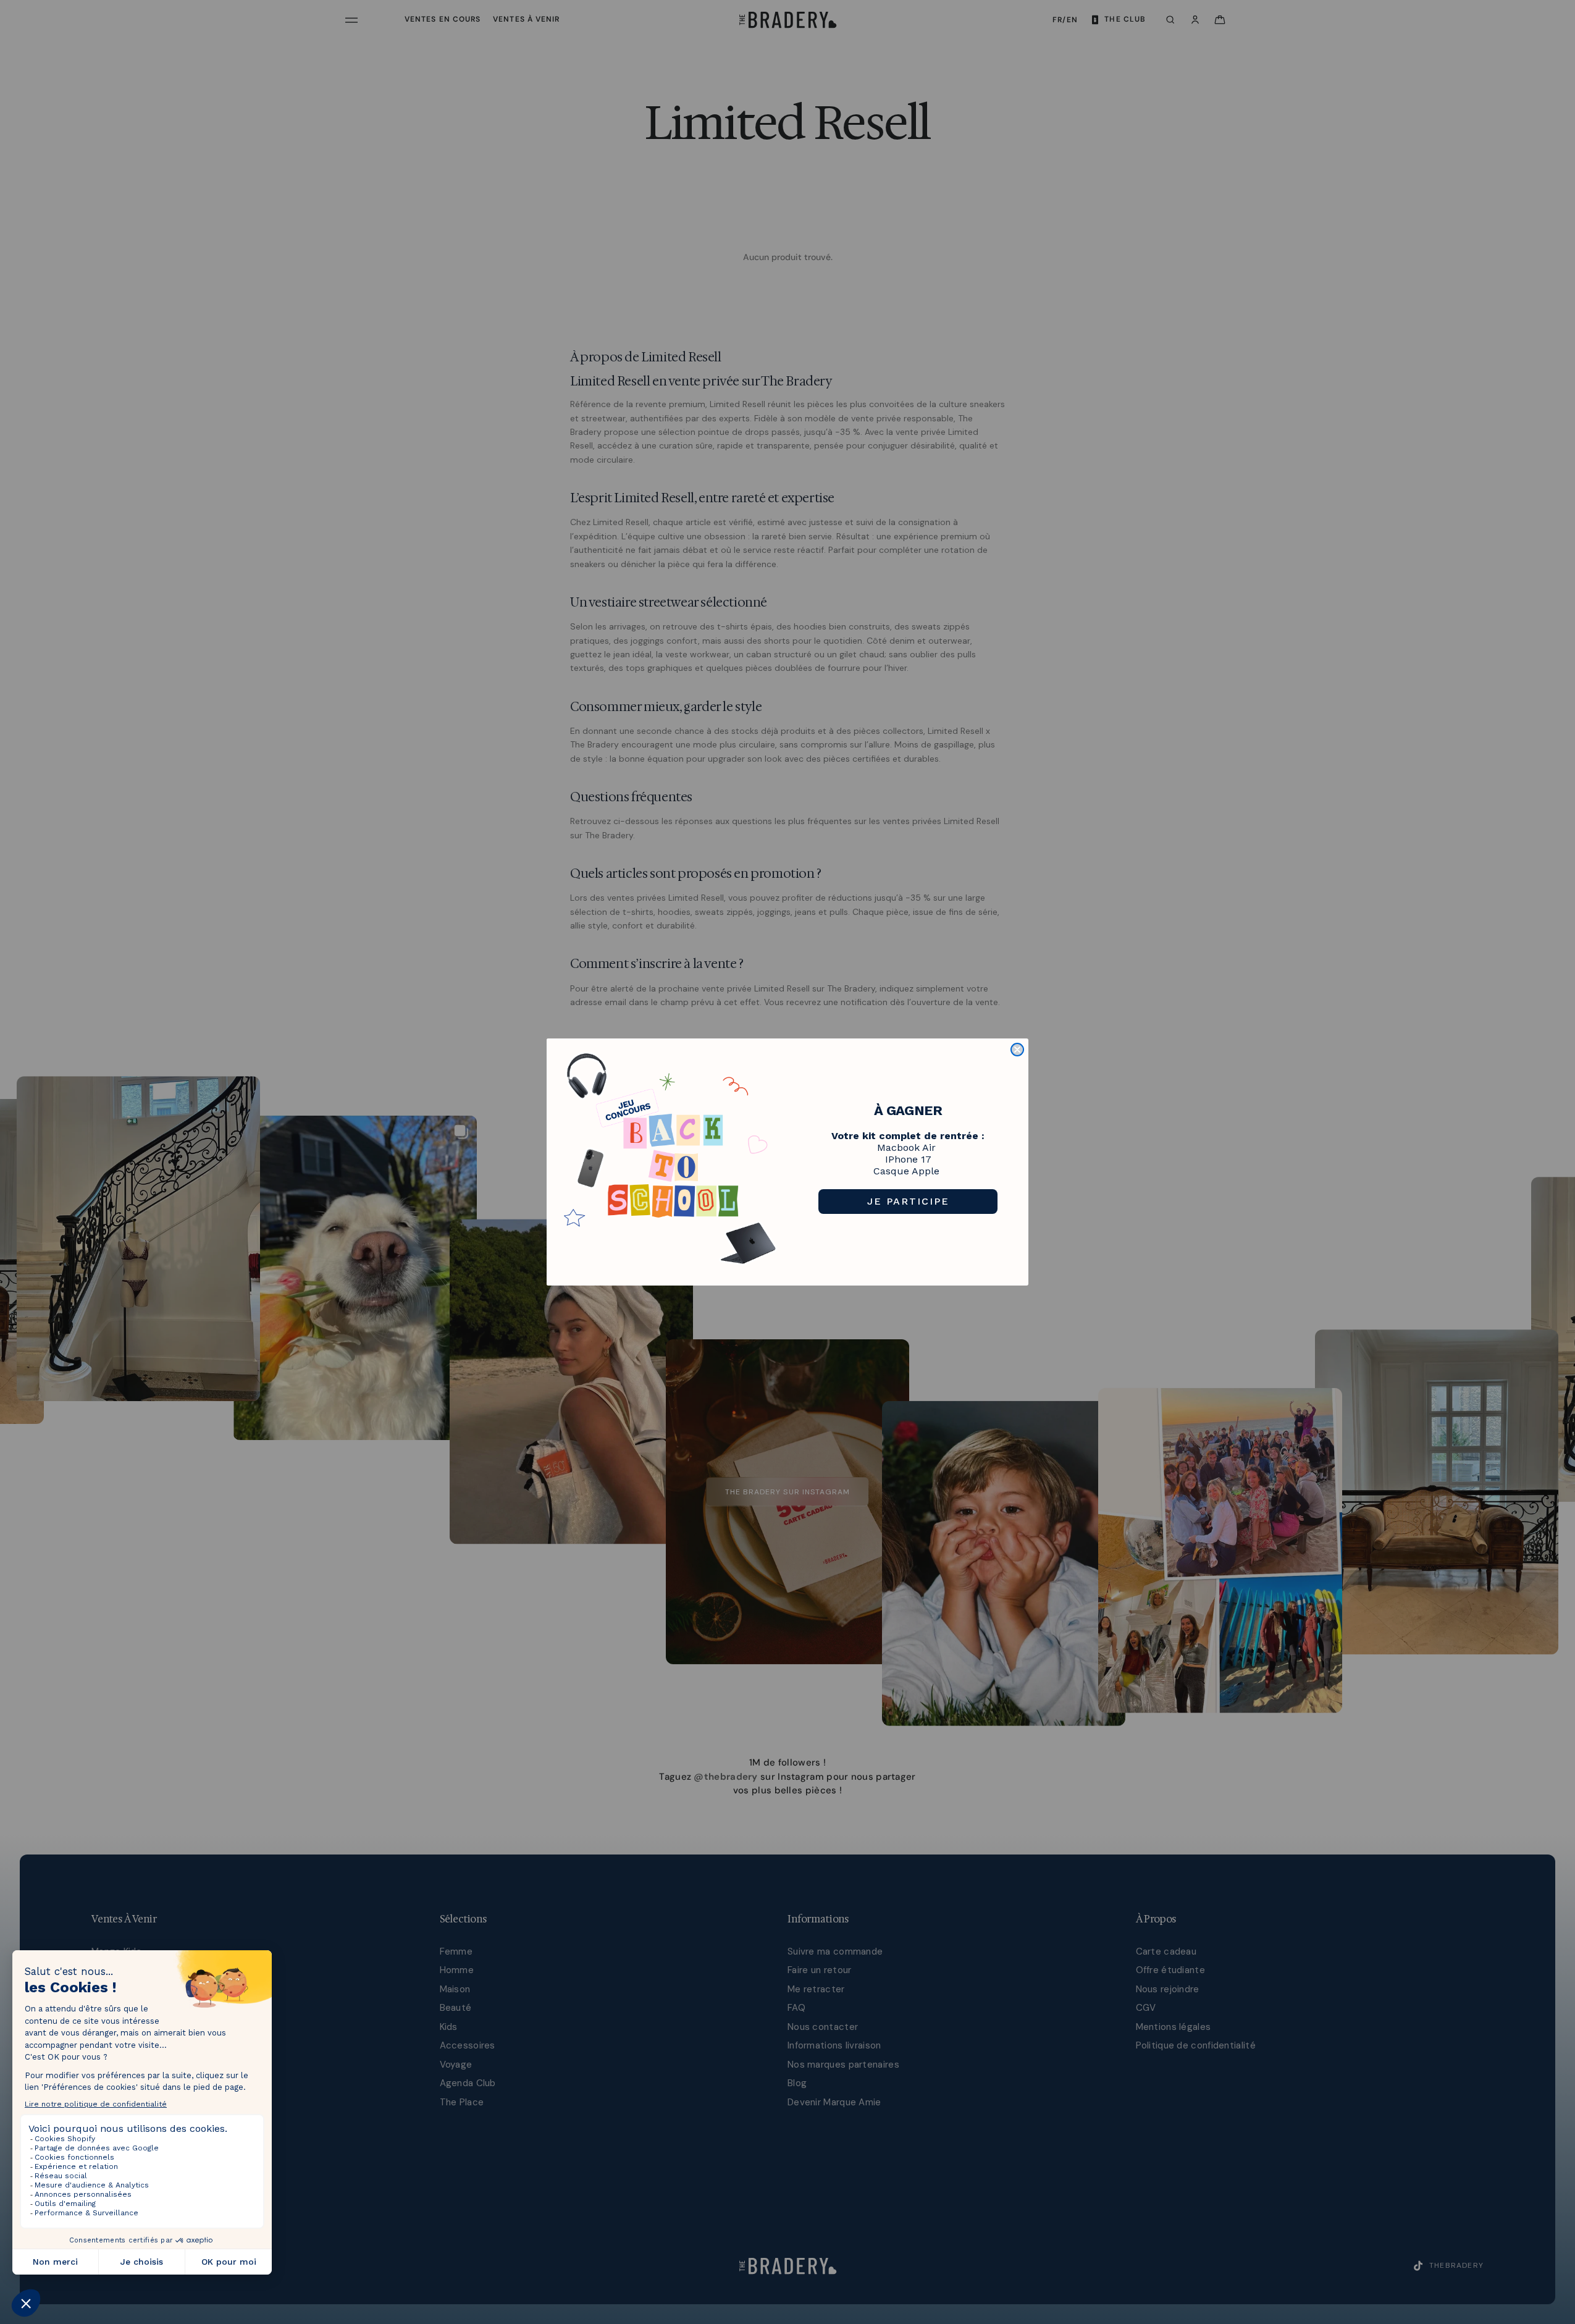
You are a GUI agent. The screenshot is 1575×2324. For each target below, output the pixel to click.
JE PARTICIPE (908, 1201)
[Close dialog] (1017, 1050)
